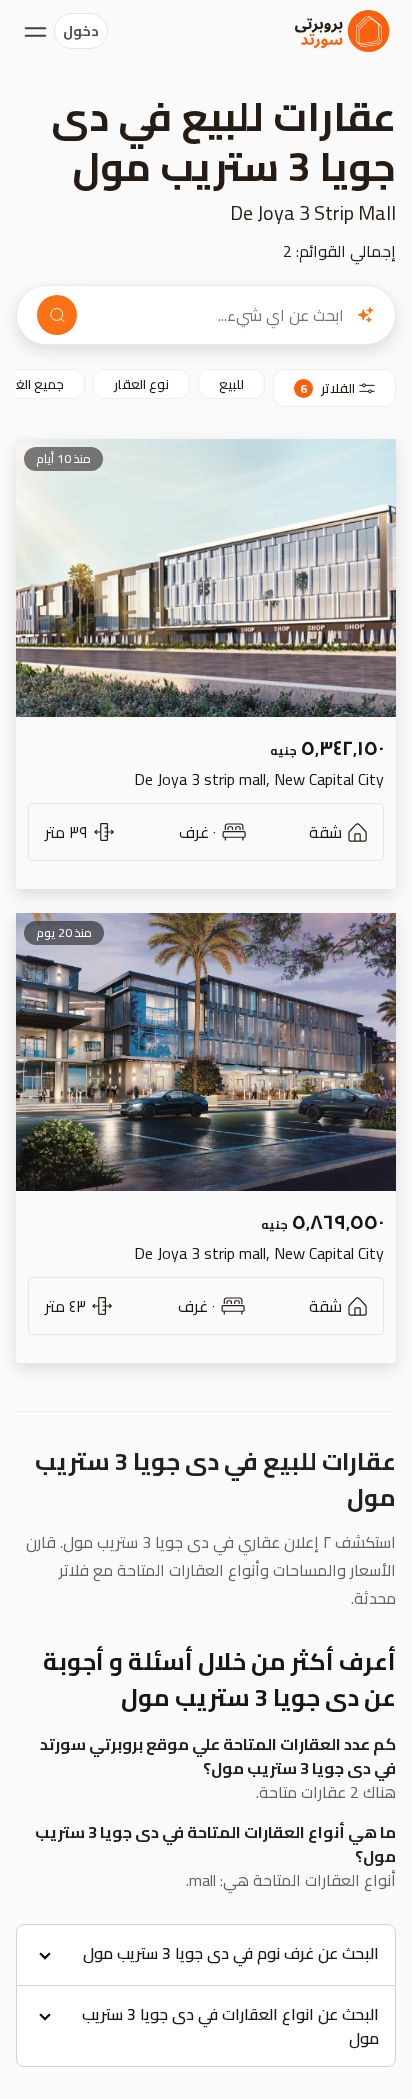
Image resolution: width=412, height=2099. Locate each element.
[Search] (57, 315)
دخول (81, 31)
